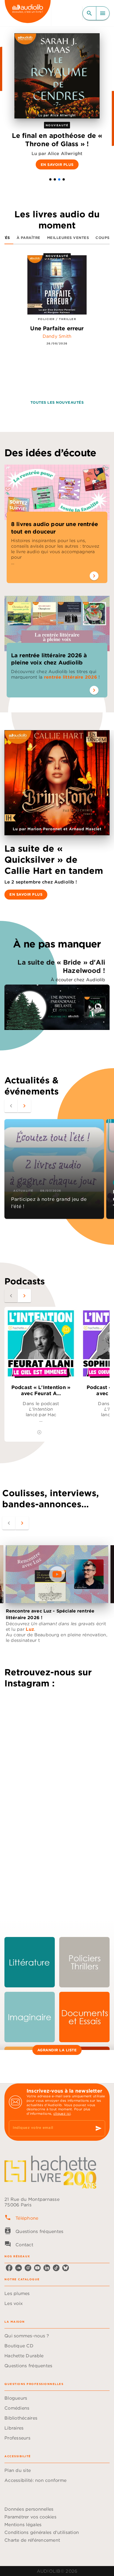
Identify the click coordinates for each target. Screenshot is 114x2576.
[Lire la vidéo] (57, 1574)
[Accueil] (28, 13)
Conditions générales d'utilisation (42, 2532)
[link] (30, 1962)
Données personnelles (29, 2509)
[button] (50, 179)
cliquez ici (62, 2113)
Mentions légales (23, 2525)
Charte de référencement (32, 2540)
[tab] (28, 238)
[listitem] (9, 2268)
